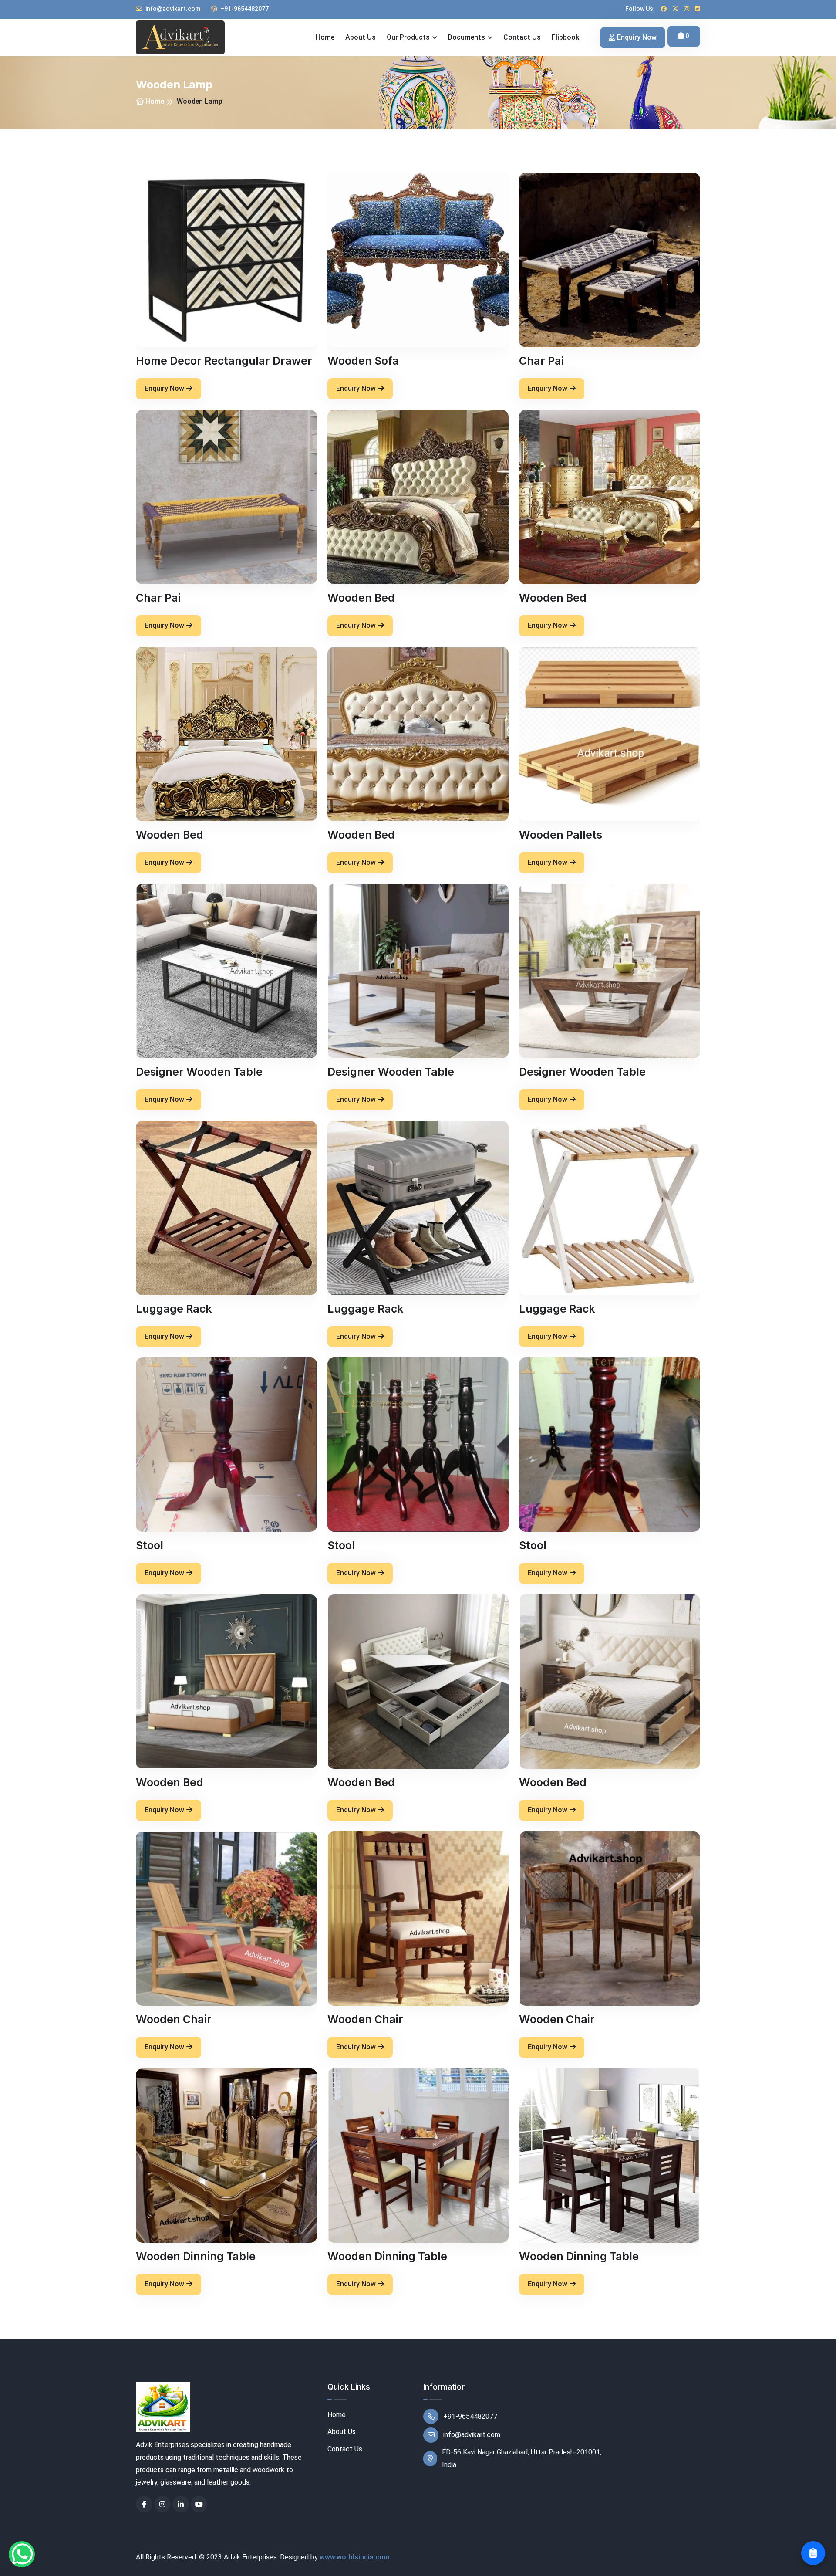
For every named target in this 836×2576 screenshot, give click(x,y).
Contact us (522, 37)
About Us (342, 2432)
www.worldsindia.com (355, 2557)
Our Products (408, 37)
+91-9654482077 (244, 9)
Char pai (541, 361)
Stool (150, 1545)
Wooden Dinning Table (196, 2256)
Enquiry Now (637, 37)
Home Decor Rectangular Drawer (224, 361)
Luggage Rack (174, 1309)
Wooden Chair (174, 2019)
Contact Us (345, 2449)
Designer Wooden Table (199, 1072)
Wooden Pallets (561, 835)
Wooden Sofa (363, 361)
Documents (467, 37)
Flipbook (565, 37)
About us (361, 37)
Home (325, 37)
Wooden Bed (361, 598)
